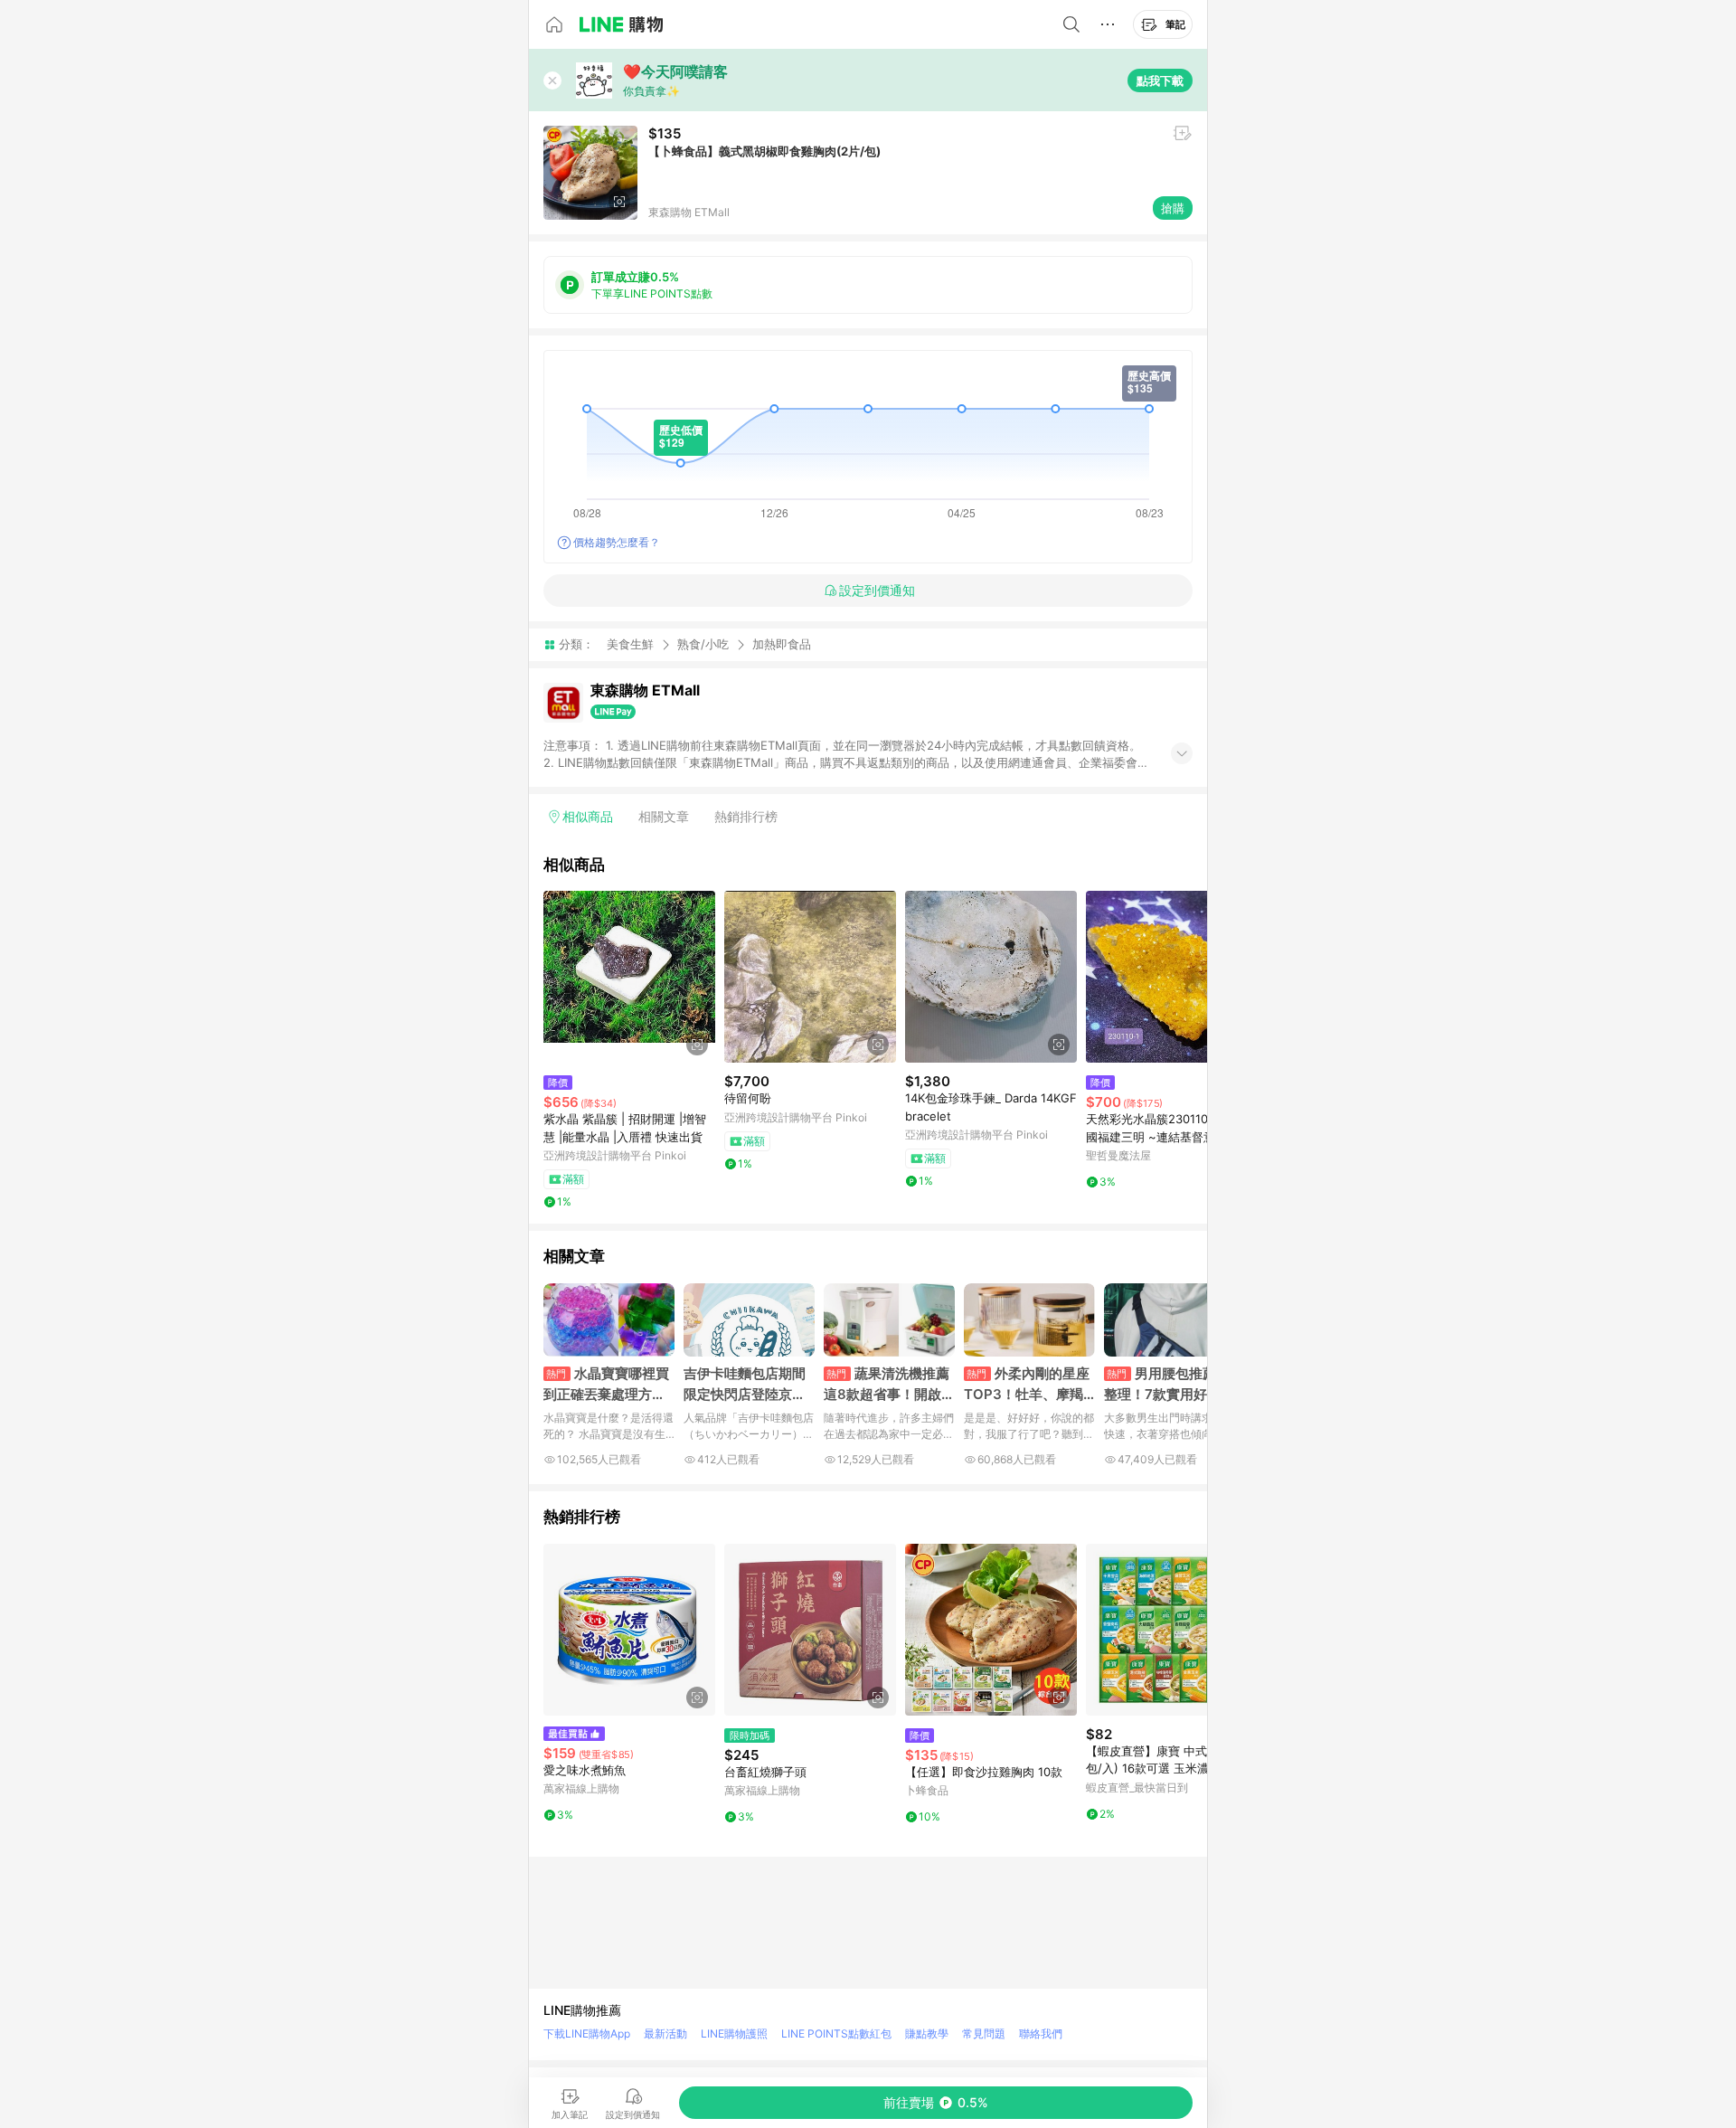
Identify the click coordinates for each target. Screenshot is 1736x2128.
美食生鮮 (630, 644)
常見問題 (984, 2033)
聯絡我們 (1041, 2033)
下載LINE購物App (587, 2033)
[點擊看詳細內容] (629, 977)
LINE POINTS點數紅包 (836, 2033)
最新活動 (665, 2033)
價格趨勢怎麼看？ (617, 542)
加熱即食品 (782, 644)
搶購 (1173, 208)
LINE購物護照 (734, 2033)
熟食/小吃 (703, 644)
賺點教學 (927, 2033)
